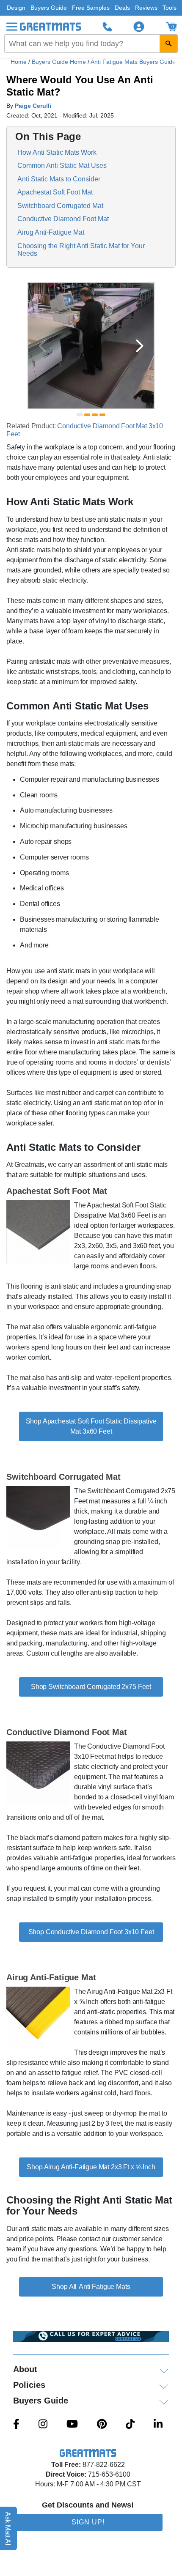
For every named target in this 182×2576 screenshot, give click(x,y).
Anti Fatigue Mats (104, 2287)
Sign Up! (88, 2522)
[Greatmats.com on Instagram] (43, 2425)
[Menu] (12, 27)
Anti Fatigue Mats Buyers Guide (134, 62)
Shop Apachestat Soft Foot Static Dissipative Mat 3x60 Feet (91, 1426)
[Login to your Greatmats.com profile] (139, 27)
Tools (170, 8)
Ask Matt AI (8, 2528)
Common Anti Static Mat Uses (62, 166)
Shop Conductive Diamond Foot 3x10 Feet (91, 1932)
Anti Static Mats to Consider (59, 179)
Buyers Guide (49, 8)
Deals (122, 8)
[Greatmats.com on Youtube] (72, 2425)
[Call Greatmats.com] (108, 27)
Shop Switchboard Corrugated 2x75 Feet (91, 1687)
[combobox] (91, 44)
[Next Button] (140, 346)
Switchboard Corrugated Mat (60, 206)
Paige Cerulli (33, 106)
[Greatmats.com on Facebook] (16, 2425)
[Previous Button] (42, 346)
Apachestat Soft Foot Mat (55, 192)
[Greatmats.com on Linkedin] (158, 2425)
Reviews (146, 8)
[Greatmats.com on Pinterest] (102, 2425)
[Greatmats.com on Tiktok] (130, 2425)
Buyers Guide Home (60, 62)
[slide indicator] (80, 415)
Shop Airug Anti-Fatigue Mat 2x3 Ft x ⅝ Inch (91, 2167)
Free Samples (91, 8)
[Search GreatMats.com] (168, 44)
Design (16, 8)
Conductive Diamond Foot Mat (63, 219)
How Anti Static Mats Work (57, 152)
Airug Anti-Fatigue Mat (51, 232)
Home (19, 62)
